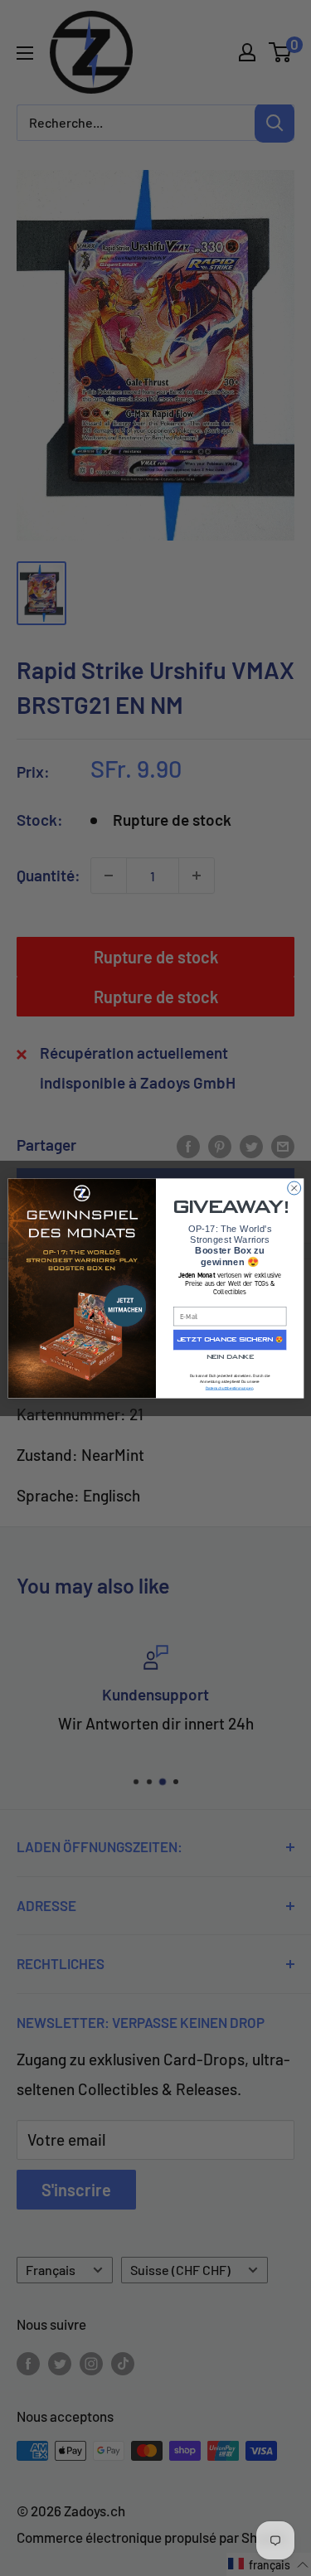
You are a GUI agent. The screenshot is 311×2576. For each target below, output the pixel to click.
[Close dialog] (294, 1188)
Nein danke (229, 1357)
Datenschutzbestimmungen (229, 1387)
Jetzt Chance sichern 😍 (229, 1339)
